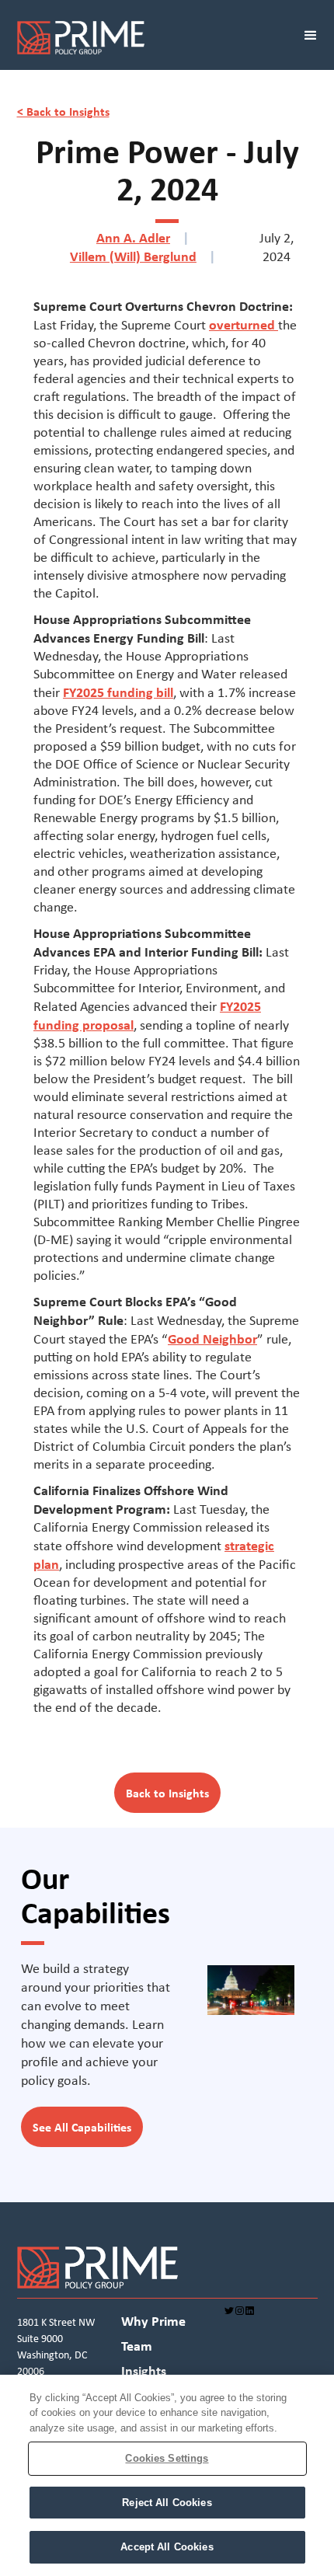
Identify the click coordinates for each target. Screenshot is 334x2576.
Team (137, 2347)
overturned (244, 324)
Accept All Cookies (167, 2547)
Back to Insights (167, 1793)
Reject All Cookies (167, 2503)
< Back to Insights (63, 111)
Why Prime (153, 2322)
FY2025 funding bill (118, 692)
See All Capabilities (82, 2127)
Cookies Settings (167, 2458)
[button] (311, 41)
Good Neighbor (212, 1339)
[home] (144, 41)
